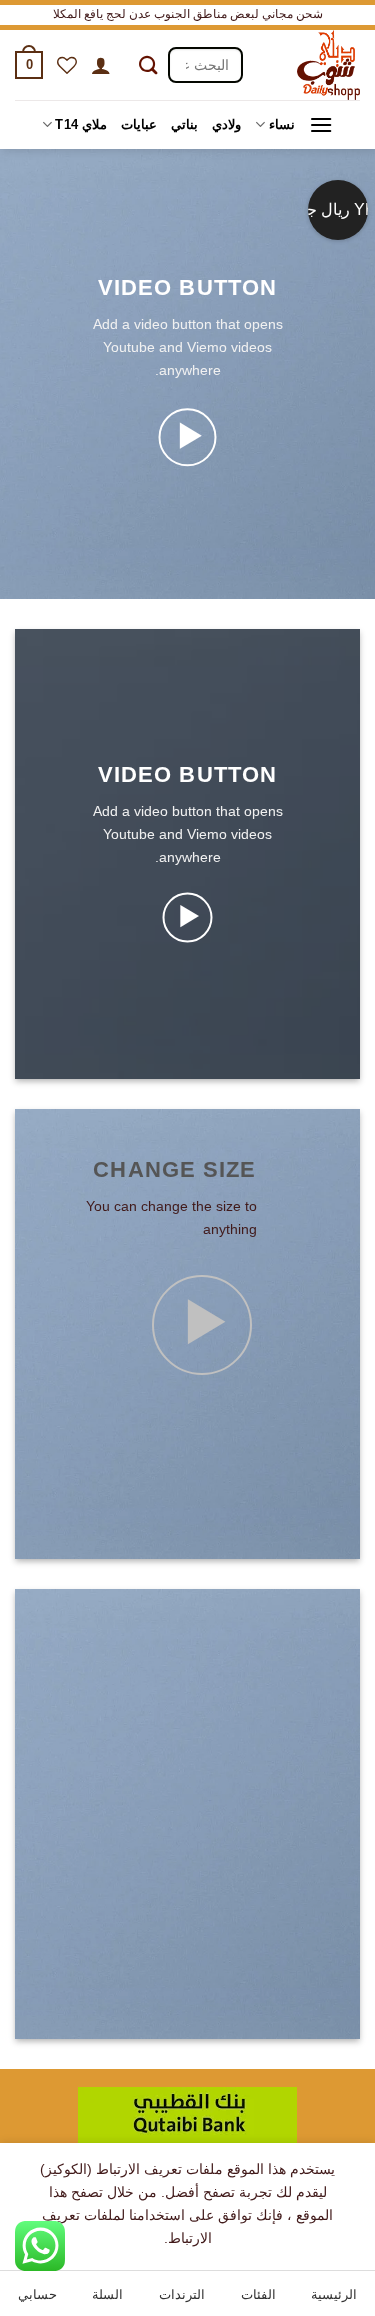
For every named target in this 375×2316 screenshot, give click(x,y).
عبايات (139, 124)
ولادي (226, 124)
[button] (29, 65)
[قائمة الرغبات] (67, 65)
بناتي (184, 124)
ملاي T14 (81, 124)
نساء (281, 124)
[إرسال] (148, 65)
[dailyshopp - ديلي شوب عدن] (309, 65)
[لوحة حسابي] (101, 65)
